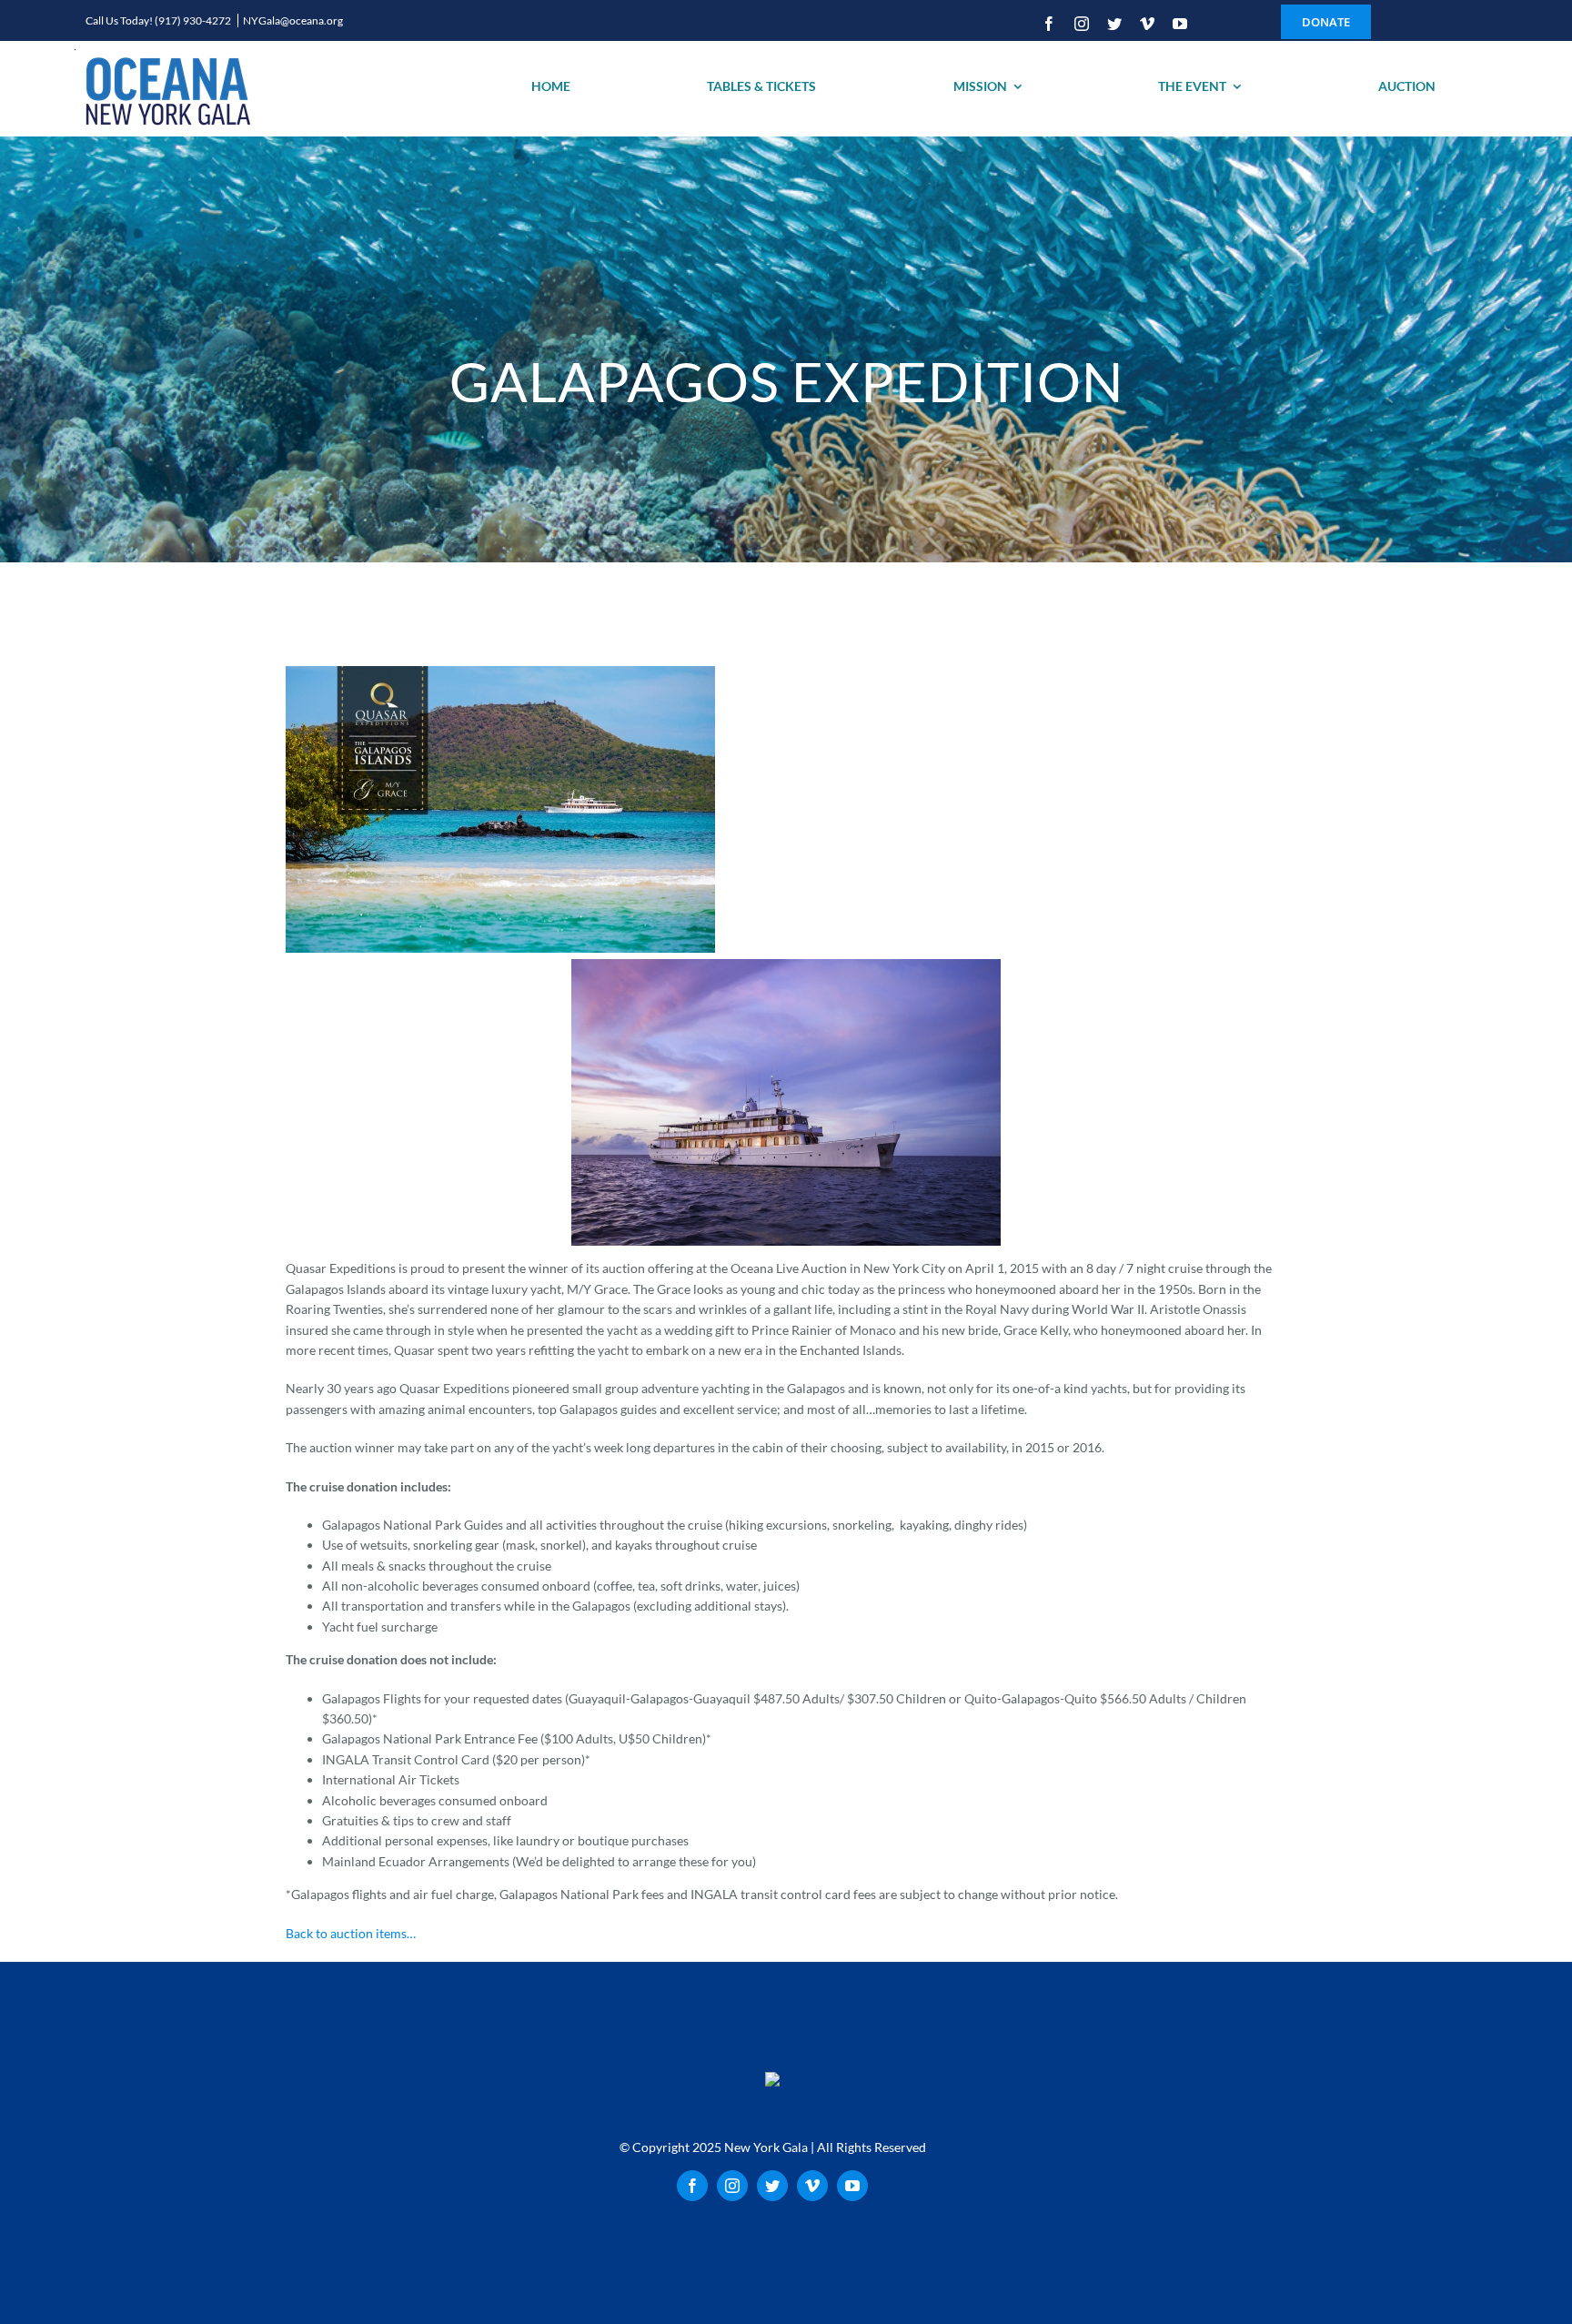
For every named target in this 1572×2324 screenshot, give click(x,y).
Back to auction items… (351, 1933)
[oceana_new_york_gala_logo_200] (166, 89)
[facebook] (1049, 24)
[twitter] (1114, 24)
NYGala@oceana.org (293, 20)
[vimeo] (1147, 24)
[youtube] (1180, 24)
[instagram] (1082, 24)
